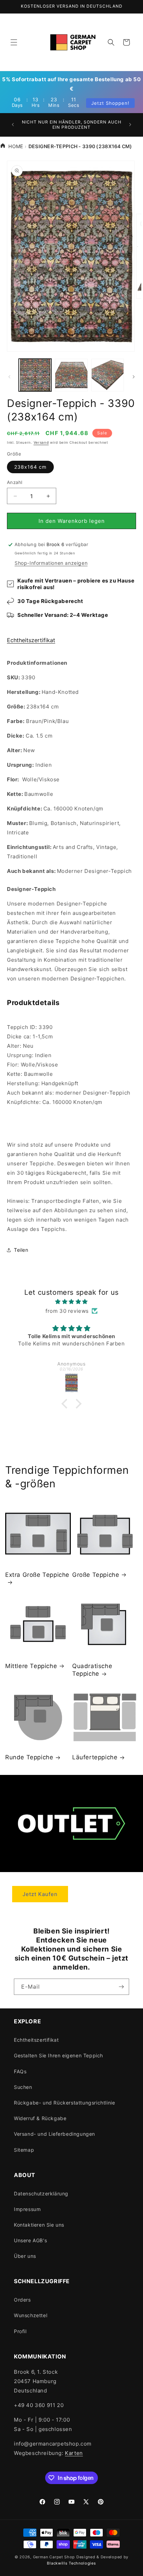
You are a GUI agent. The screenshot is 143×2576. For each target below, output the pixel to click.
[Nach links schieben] (9, 377)
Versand (41, 442)
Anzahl (15, 482)
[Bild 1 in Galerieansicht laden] (35, 375)
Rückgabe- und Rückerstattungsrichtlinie (64, 2103)
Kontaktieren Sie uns (39, 2225)
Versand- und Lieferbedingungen (54, 2134)
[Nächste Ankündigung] (130, 125)
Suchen (23, 2087)
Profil (20, 2331)
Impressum (27, 2209)
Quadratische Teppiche (92, 1670)
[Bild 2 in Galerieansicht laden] (71, 375)
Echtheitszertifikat (31, 640)
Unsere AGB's (30, 2240)
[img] (71, 1302)
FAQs (20, 2071)
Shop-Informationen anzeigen (51, 563)
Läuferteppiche (95, 1757)
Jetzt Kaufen (40, 1894)
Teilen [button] (21, 1250)
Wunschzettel (31, 2315)
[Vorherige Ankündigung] (13, 125)
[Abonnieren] (121, 1987)
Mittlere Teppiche (31, 1666)
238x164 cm (30, 467)
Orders (22, 2300)
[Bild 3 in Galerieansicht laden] (108, 375)
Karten (74, 2453)
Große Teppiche (96, 1575)
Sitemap (24, 2150)
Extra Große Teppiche (37, 1575)
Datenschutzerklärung (41, 2194)
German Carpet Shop (54, 2557)
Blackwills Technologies (71, 2563)
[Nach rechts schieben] (134, 377)
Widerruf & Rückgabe (40, 2118)
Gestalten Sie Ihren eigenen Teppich (58, 2055)
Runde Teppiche (29, 1757)
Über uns (25, 2256)
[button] (14, 42)
